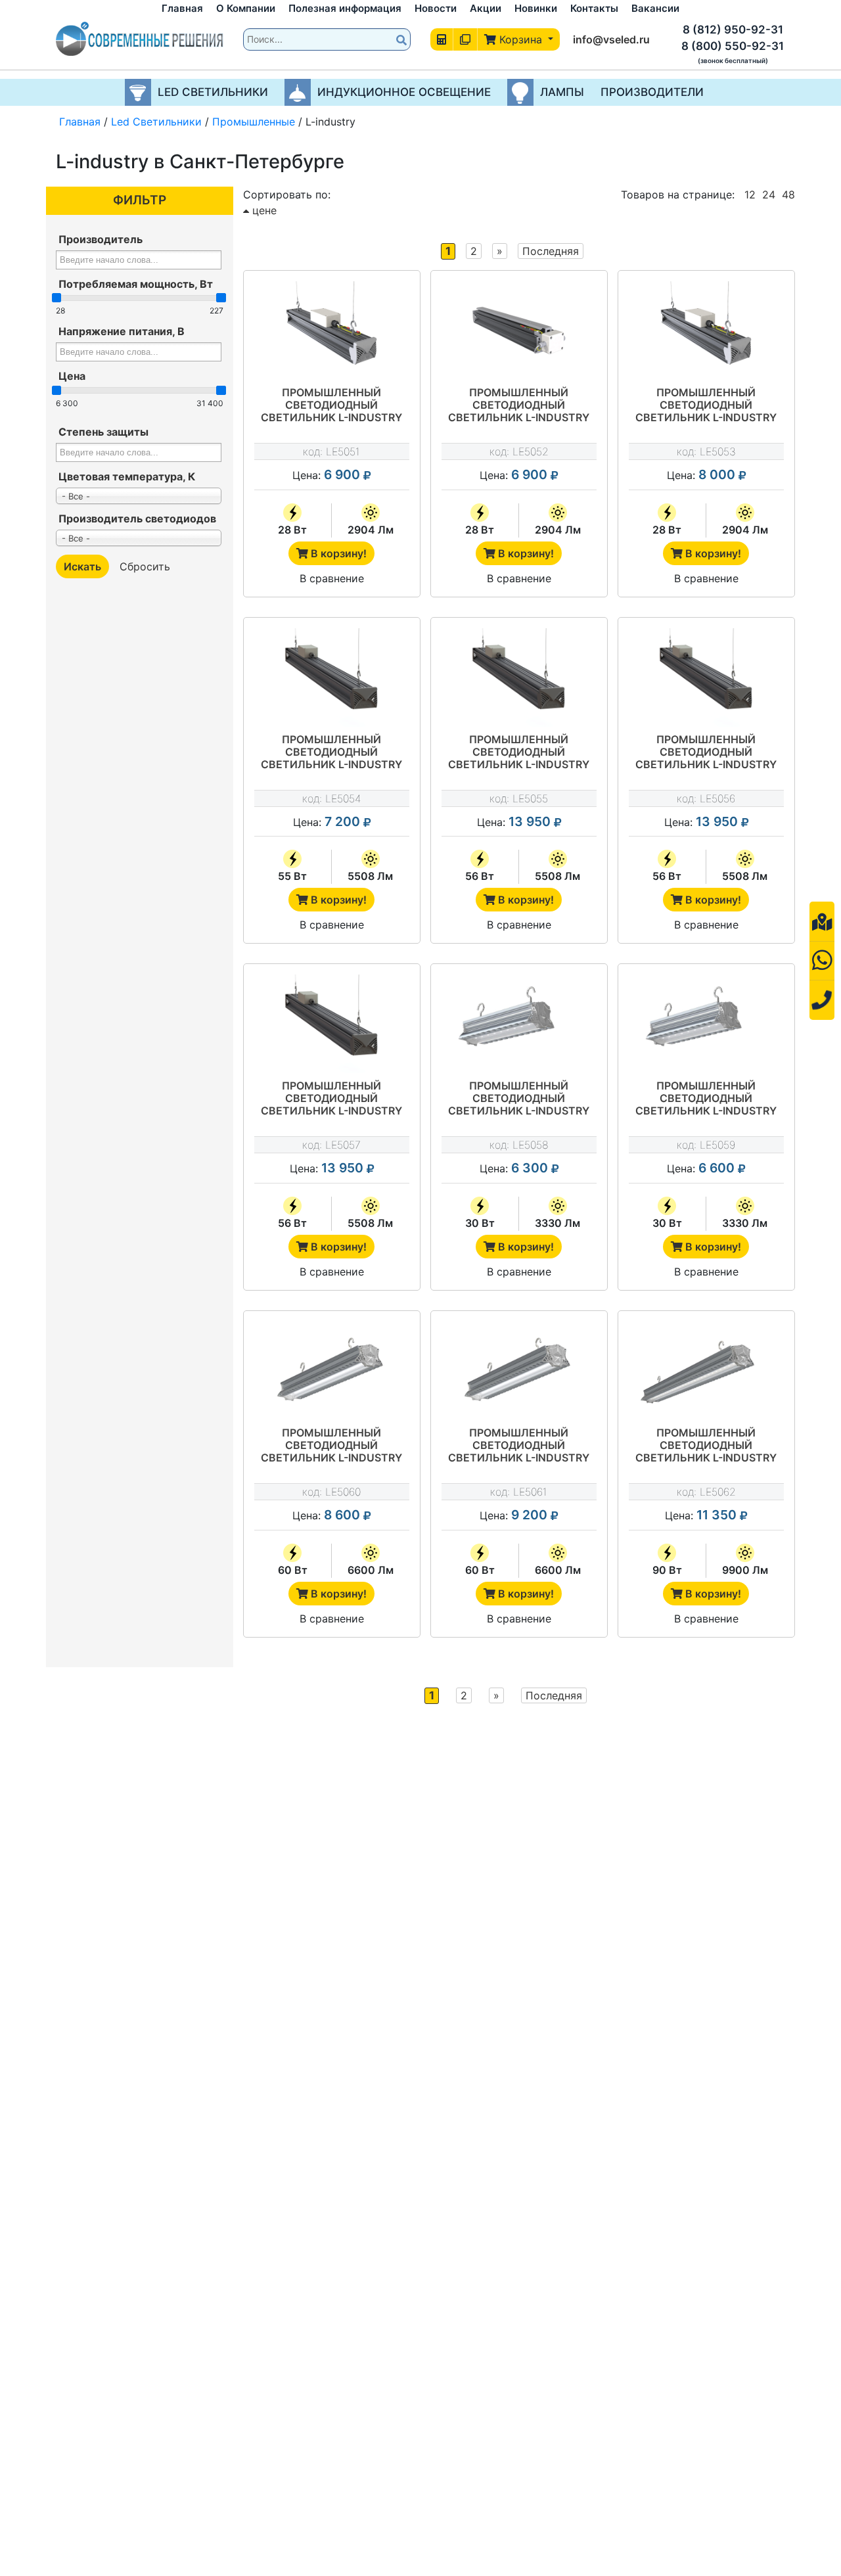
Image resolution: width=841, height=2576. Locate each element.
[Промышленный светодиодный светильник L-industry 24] (519, 331)
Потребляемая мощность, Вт (136, 284)
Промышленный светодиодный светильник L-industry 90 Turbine (706, 1446)
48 (788, 195)
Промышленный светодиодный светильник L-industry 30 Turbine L (706, 1099)
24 (769, 195)
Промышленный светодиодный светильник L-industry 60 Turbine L (519, 1446)
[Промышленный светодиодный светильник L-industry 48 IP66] (706, 678)
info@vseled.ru (611, 39)
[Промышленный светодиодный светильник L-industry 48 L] (332, 1024)
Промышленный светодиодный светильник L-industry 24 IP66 (331, 406)
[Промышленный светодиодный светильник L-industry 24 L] (706, 331)
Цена (72, 376)
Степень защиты (103, 432)
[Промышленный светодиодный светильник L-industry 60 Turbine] (332, 1371)
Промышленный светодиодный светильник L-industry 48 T (331, 753)
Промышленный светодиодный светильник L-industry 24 (519, 406)
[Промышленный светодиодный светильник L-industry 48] (519, 678)
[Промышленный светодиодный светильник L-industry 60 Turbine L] (519, 1371)
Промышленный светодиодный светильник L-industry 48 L (331, 1099)
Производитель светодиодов (137, 518)
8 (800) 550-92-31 (733, 46)
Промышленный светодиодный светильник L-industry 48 (519, 753)
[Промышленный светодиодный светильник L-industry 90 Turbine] (706, 1371)
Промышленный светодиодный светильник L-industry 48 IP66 (706, 753)
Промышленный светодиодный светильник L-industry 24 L (706, 406)
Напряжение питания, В (122, 331)
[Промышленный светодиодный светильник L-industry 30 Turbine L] (706, 1024)
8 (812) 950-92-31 (733, 30)
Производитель (101, 239)
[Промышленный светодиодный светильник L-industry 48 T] (332, 678)
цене (263, 210)
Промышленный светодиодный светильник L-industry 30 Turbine (519, 1099)
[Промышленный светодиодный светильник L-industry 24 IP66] (332, 331)
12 (750, 195)
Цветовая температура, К (127, 476)
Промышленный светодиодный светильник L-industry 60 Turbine (331, 1446)
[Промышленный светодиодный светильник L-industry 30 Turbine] (519, 1024)
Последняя (551, 251)
